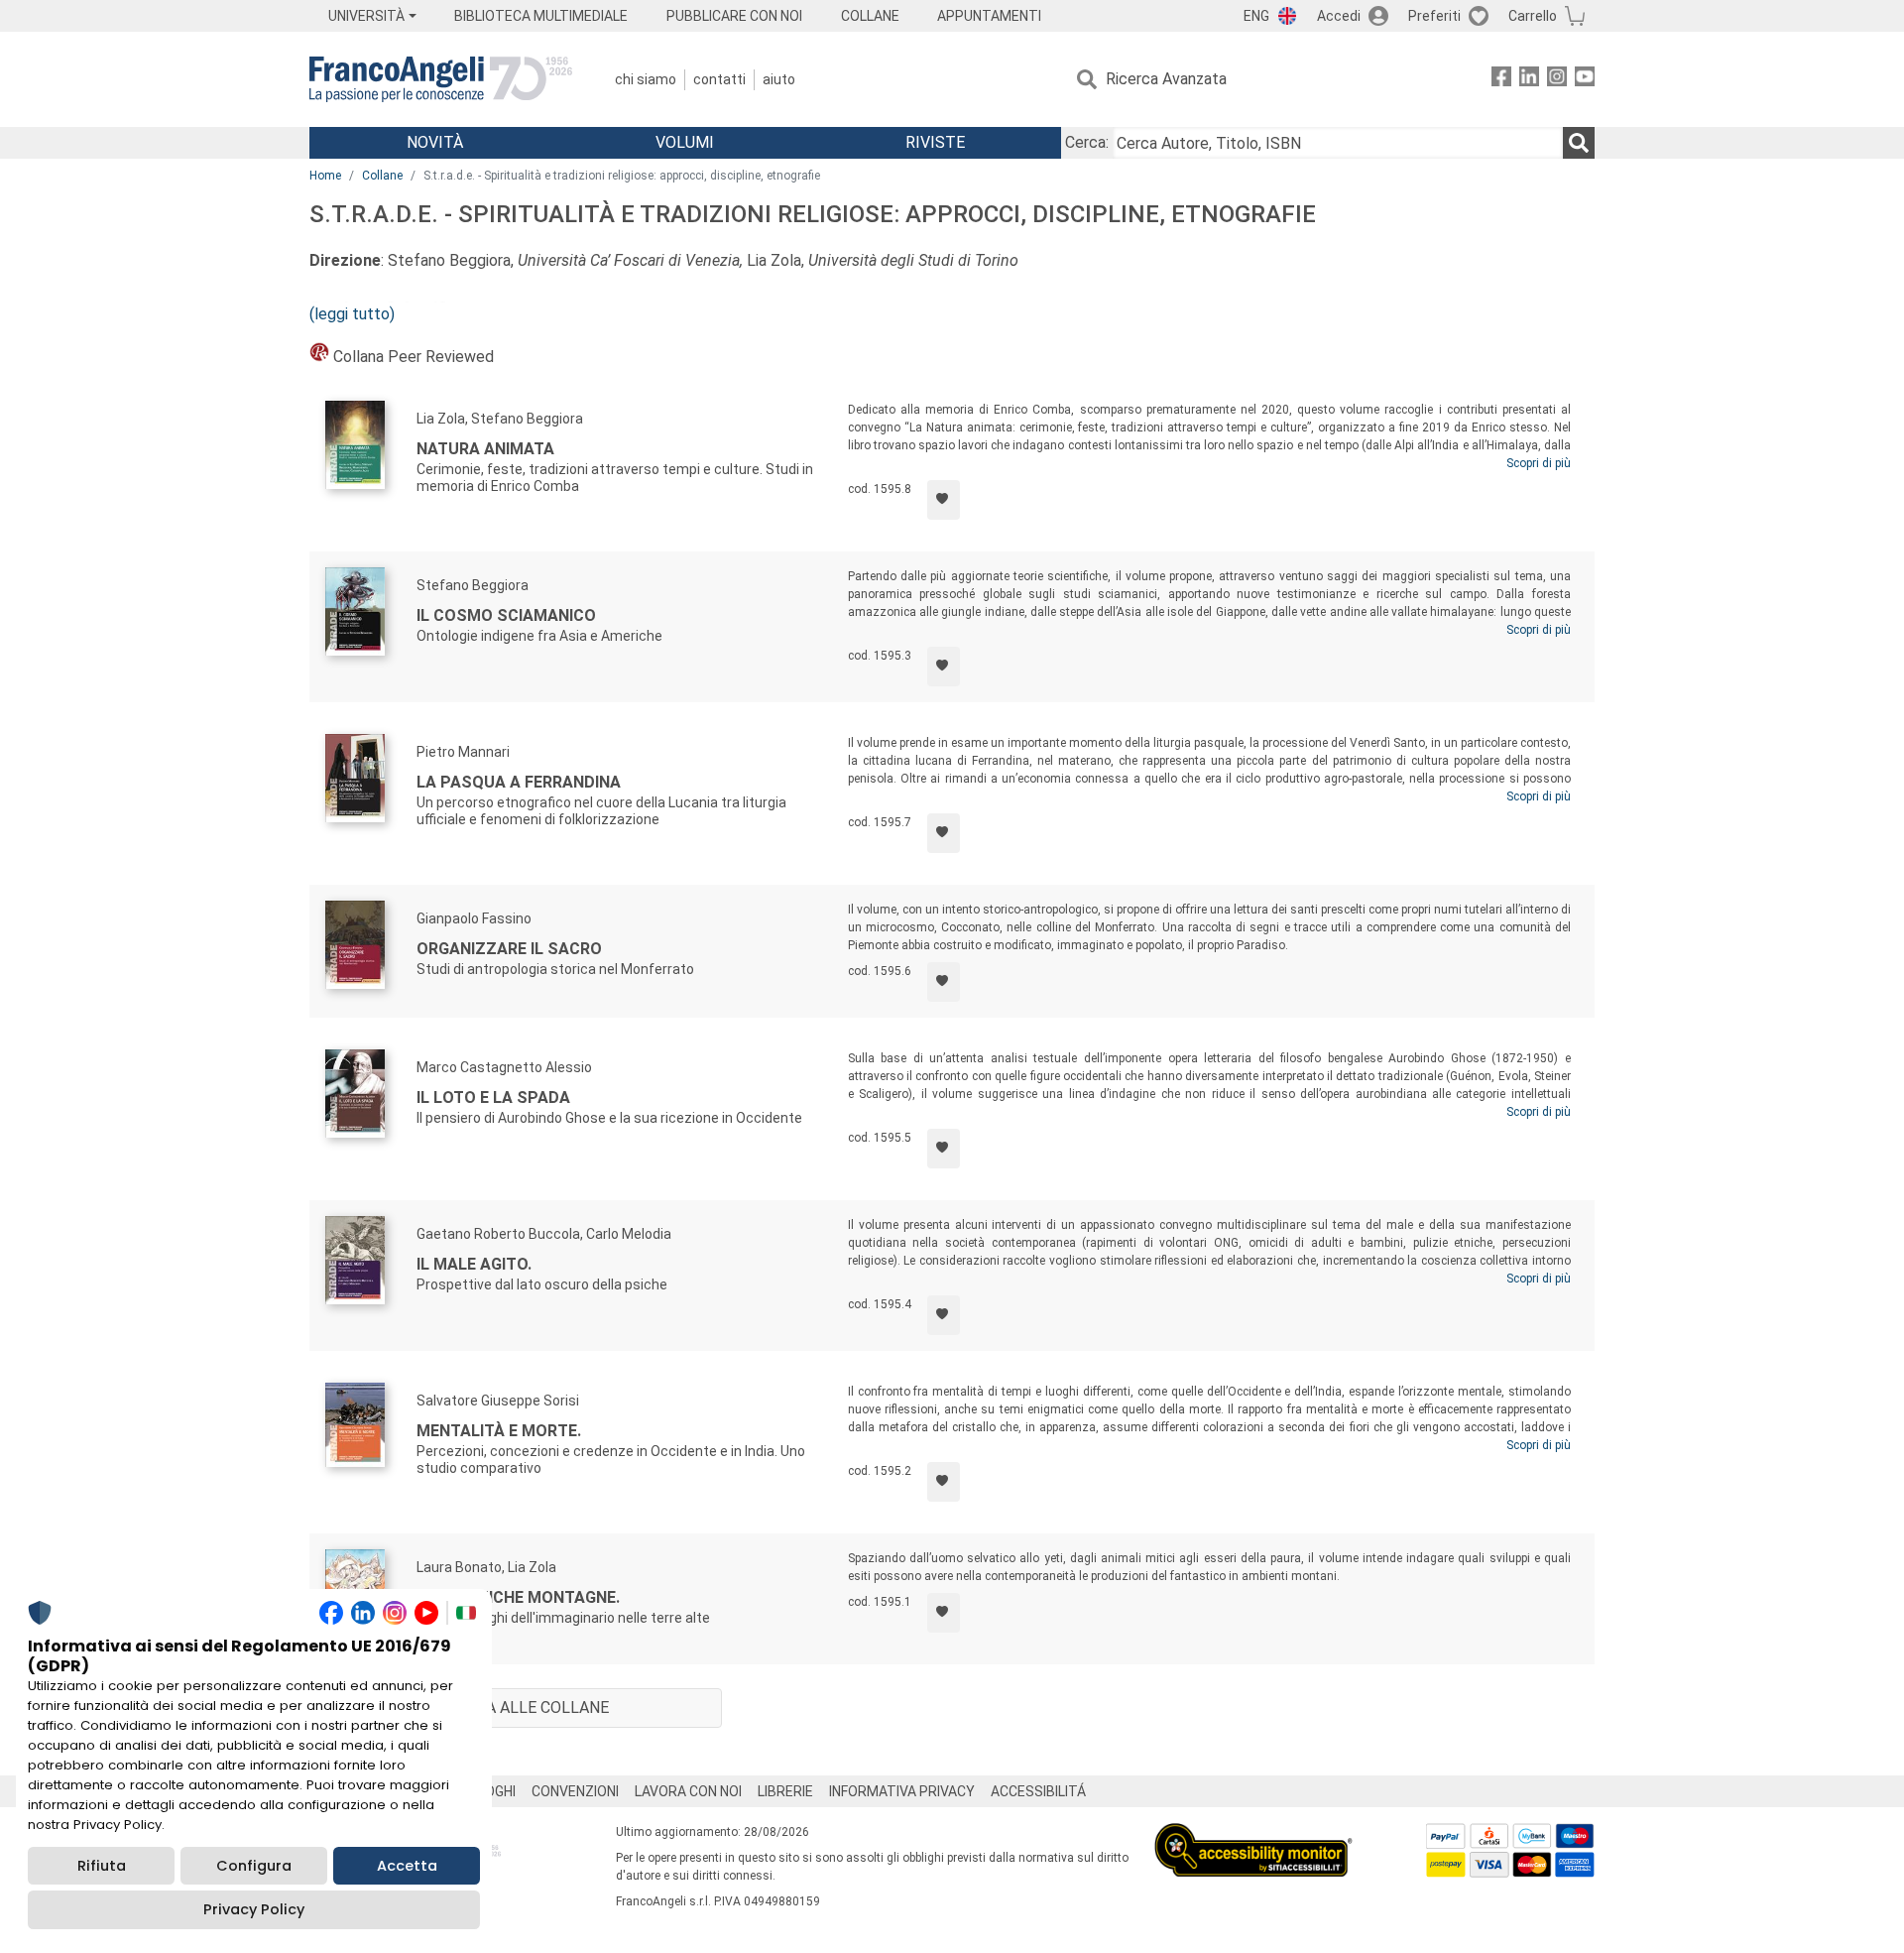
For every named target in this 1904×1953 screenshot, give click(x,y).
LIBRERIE (785, 1791)
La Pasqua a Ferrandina (519, 782)
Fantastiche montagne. (518, 1597)
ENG (1256, 16)
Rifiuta (102, 1866)
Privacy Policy (254, 1909)
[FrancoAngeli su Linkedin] (1529, 80)
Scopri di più (1539, 463)
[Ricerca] (1579, 143)
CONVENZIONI (575, 1791)
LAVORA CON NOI (688, 1791)
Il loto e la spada (493, 1098)
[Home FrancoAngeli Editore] (441, 79)
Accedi (1339, 16)
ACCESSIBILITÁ (1038, 1791)
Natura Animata (485, 449)
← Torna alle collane (516, 1708)
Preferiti (1434, 16)
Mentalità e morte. (499, 1431)
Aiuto (779, 79)
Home (325, 176)
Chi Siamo (646, 79)
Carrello (1533, 16)
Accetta (407, 1866)
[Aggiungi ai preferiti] (944, 500)
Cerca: (1087, 142)
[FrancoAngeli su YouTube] (1585, 80)
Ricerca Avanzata (1166, 79)
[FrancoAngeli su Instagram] (1557, 80)
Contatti (719, 79)
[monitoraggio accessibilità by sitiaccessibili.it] (1253, 1834)
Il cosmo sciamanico (506, 615)
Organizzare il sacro (509, 949)
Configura (254, 1866)
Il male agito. (474, 1264)
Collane (382, 176)
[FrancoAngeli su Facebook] (1501, 80)
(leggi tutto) (352, 314)
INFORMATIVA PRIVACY (902, 1791)
